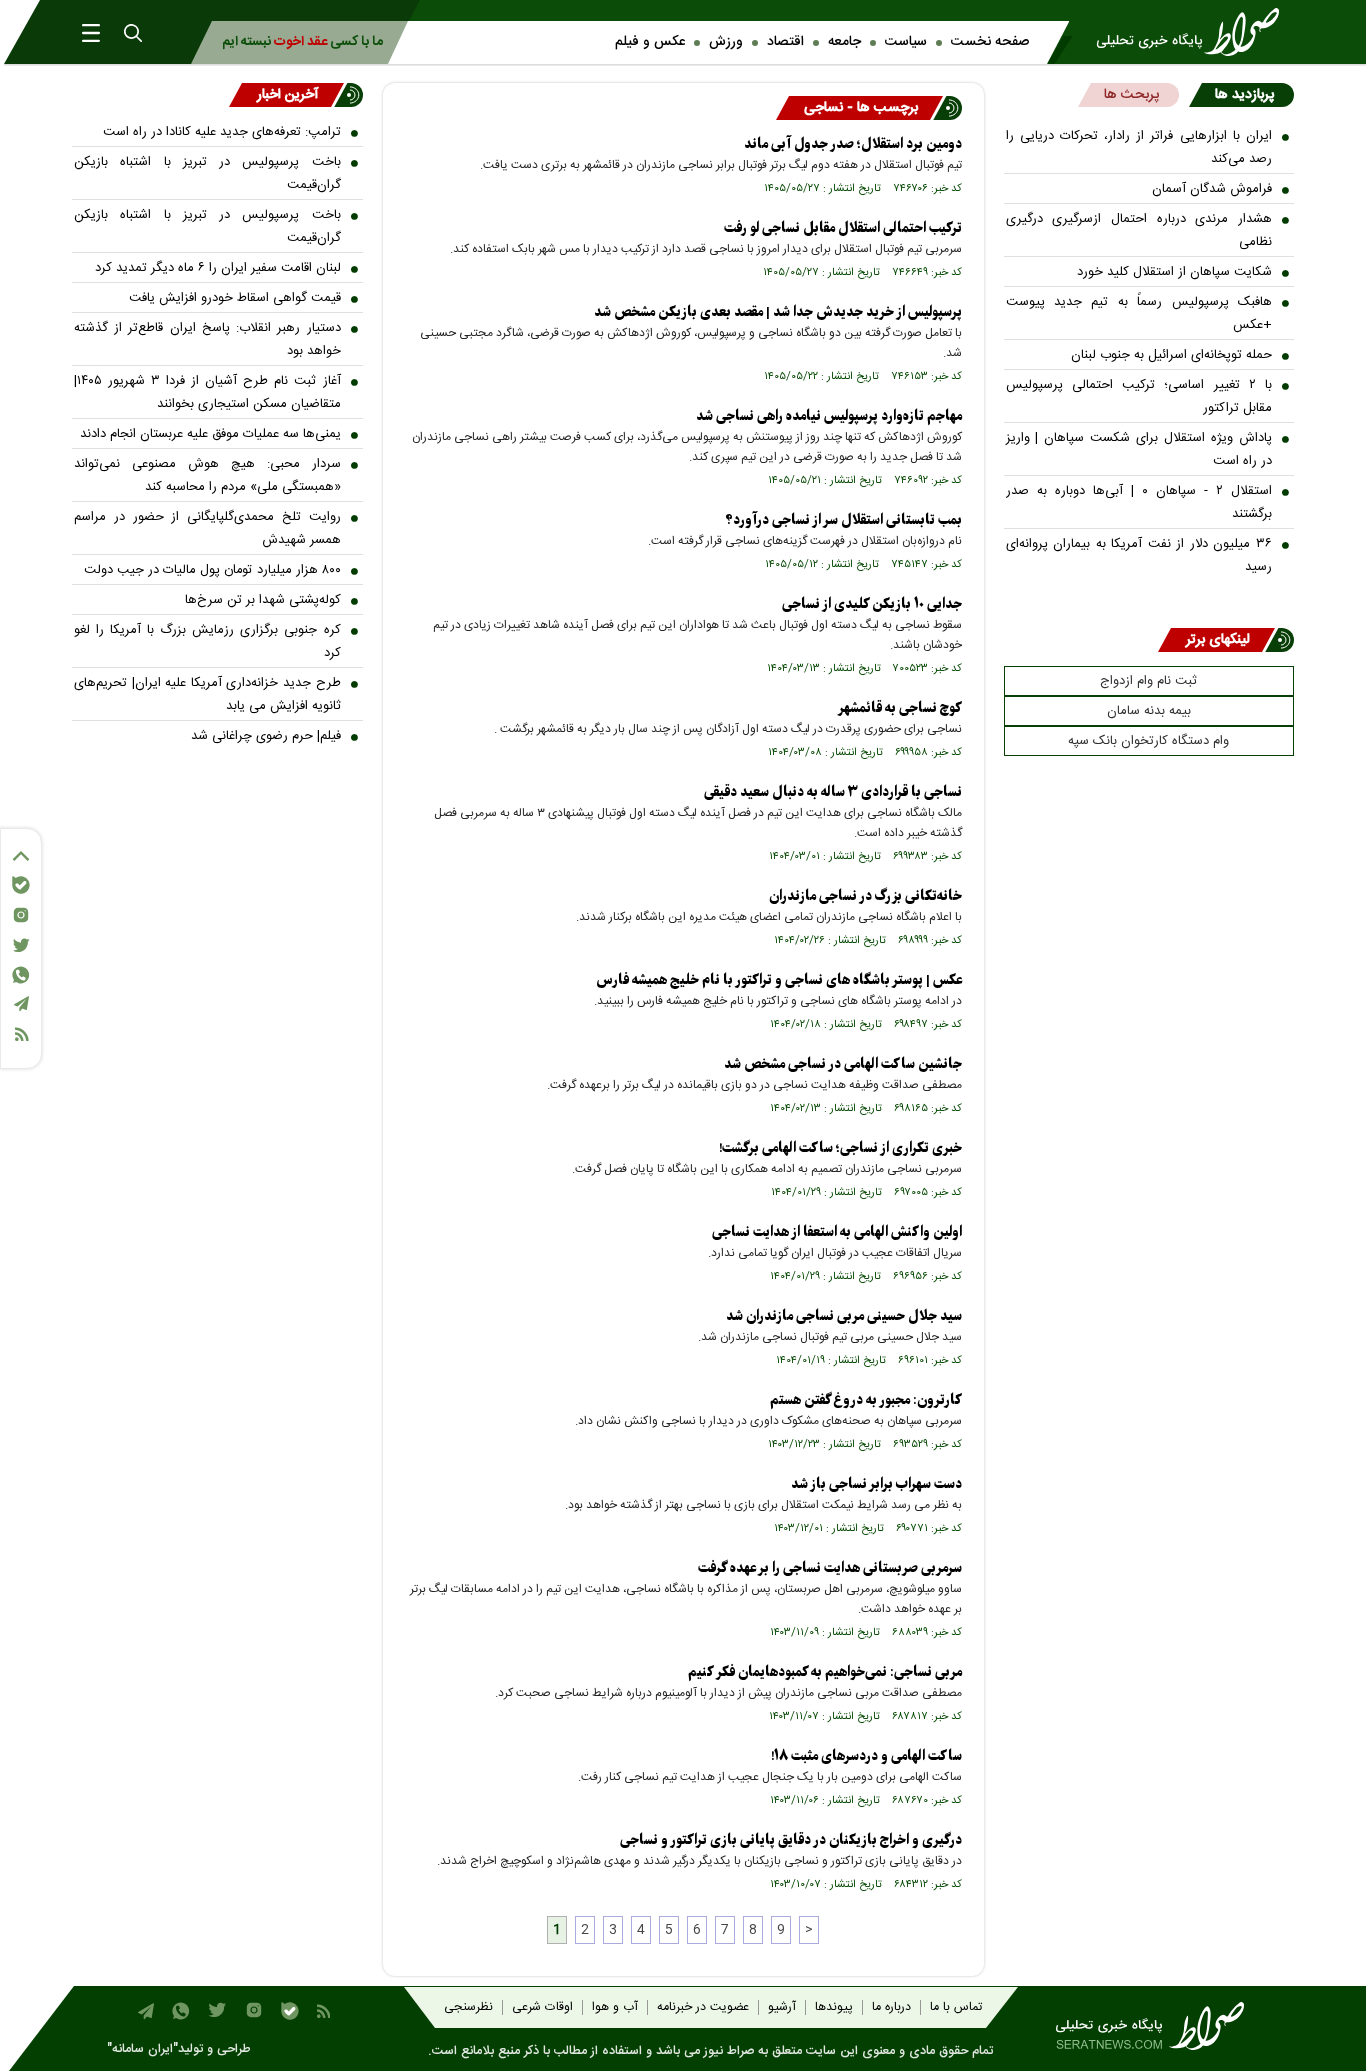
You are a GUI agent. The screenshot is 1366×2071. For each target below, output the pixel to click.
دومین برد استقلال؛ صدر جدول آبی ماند (853, 144)
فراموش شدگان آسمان (1212, 189)
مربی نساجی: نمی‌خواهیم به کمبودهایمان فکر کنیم (825, 1672)
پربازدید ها (1244, 95)
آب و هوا (615, 2007)
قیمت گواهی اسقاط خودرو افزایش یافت (235, 298)
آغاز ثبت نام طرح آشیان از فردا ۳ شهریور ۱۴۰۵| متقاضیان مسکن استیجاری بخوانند (207, 392)
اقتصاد (785, 42)
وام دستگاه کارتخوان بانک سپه (1148, 741)
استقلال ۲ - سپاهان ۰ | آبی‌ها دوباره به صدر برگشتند (1139, 502)
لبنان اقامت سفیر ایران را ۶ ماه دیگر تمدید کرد (218, 268)
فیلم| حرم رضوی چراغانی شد (266, 736)
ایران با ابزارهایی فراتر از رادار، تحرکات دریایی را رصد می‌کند (1139, 147)
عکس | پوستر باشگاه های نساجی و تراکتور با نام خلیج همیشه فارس (779, 980)
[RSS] (21, 1034)
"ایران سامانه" (142, 2049)
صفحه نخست (990, 42)
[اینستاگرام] (21, 915)
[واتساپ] (21, 975)
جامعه (844, 42)
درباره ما (891, 2007)
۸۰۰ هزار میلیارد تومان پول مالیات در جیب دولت (212, 570)
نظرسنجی (468, 2007)
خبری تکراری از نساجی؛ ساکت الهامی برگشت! (840, 1148)
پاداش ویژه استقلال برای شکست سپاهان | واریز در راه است (1139, 449)
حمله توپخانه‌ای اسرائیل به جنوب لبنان (1171, 355)
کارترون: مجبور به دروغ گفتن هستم (866, 1400)
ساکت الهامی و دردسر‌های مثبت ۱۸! (866, 1756)
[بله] (21, 885)
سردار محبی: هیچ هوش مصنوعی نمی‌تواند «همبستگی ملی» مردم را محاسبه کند (207, 475)
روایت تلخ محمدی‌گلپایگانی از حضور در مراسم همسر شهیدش (207, 528)
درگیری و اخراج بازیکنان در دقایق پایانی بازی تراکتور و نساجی (791, 1840)
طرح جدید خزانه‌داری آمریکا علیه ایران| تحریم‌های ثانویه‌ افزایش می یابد (207, 694)
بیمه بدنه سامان (1149, 711)
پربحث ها (1131, 95)
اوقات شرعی (542, 2007)
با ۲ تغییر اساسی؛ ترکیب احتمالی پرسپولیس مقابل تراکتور (1139, 396)
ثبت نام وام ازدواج (1148, 681)
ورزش (726, 42)
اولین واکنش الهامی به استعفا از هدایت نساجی (837, 1232)
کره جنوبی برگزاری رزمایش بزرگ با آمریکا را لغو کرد (207, 641)
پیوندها (834, 2007)
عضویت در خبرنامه (703, 2007)
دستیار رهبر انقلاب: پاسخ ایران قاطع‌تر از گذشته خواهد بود (207, 339)
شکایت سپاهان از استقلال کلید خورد (1174, 272)
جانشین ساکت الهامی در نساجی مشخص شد (843, 1064)
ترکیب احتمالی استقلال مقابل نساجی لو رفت (843, 228)
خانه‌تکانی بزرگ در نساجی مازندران (865, 896)
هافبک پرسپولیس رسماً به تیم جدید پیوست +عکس (1139, 313)
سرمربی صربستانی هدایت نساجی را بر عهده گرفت (830, 1568)
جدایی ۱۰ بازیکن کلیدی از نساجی (872, 604)
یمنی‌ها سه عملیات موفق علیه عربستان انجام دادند (210, 434)
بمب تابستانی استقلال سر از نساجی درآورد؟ (843, 520)
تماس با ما (956, 2007)
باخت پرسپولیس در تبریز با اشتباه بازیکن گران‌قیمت (207, 173)
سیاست (906, 42)
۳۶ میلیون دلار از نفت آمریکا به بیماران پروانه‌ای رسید (1139, 555)
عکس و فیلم (650, 42)
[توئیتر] (21, 945)
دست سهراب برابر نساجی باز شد (876, 1484)
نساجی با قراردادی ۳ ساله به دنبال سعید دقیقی (833, 792)
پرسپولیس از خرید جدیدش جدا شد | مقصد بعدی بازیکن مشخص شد (778, 312)
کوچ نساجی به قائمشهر (900, 708)
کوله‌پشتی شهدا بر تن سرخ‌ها (263, 600)
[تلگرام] (21, 1003)
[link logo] (1194, 32)
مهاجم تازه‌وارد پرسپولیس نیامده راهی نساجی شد (829, 416)
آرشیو (782, 2007)
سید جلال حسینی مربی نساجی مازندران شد (844, 1316)
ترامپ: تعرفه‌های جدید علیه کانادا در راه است (222, 132)
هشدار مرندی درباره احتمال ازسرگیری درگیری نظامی (1139, 230)
